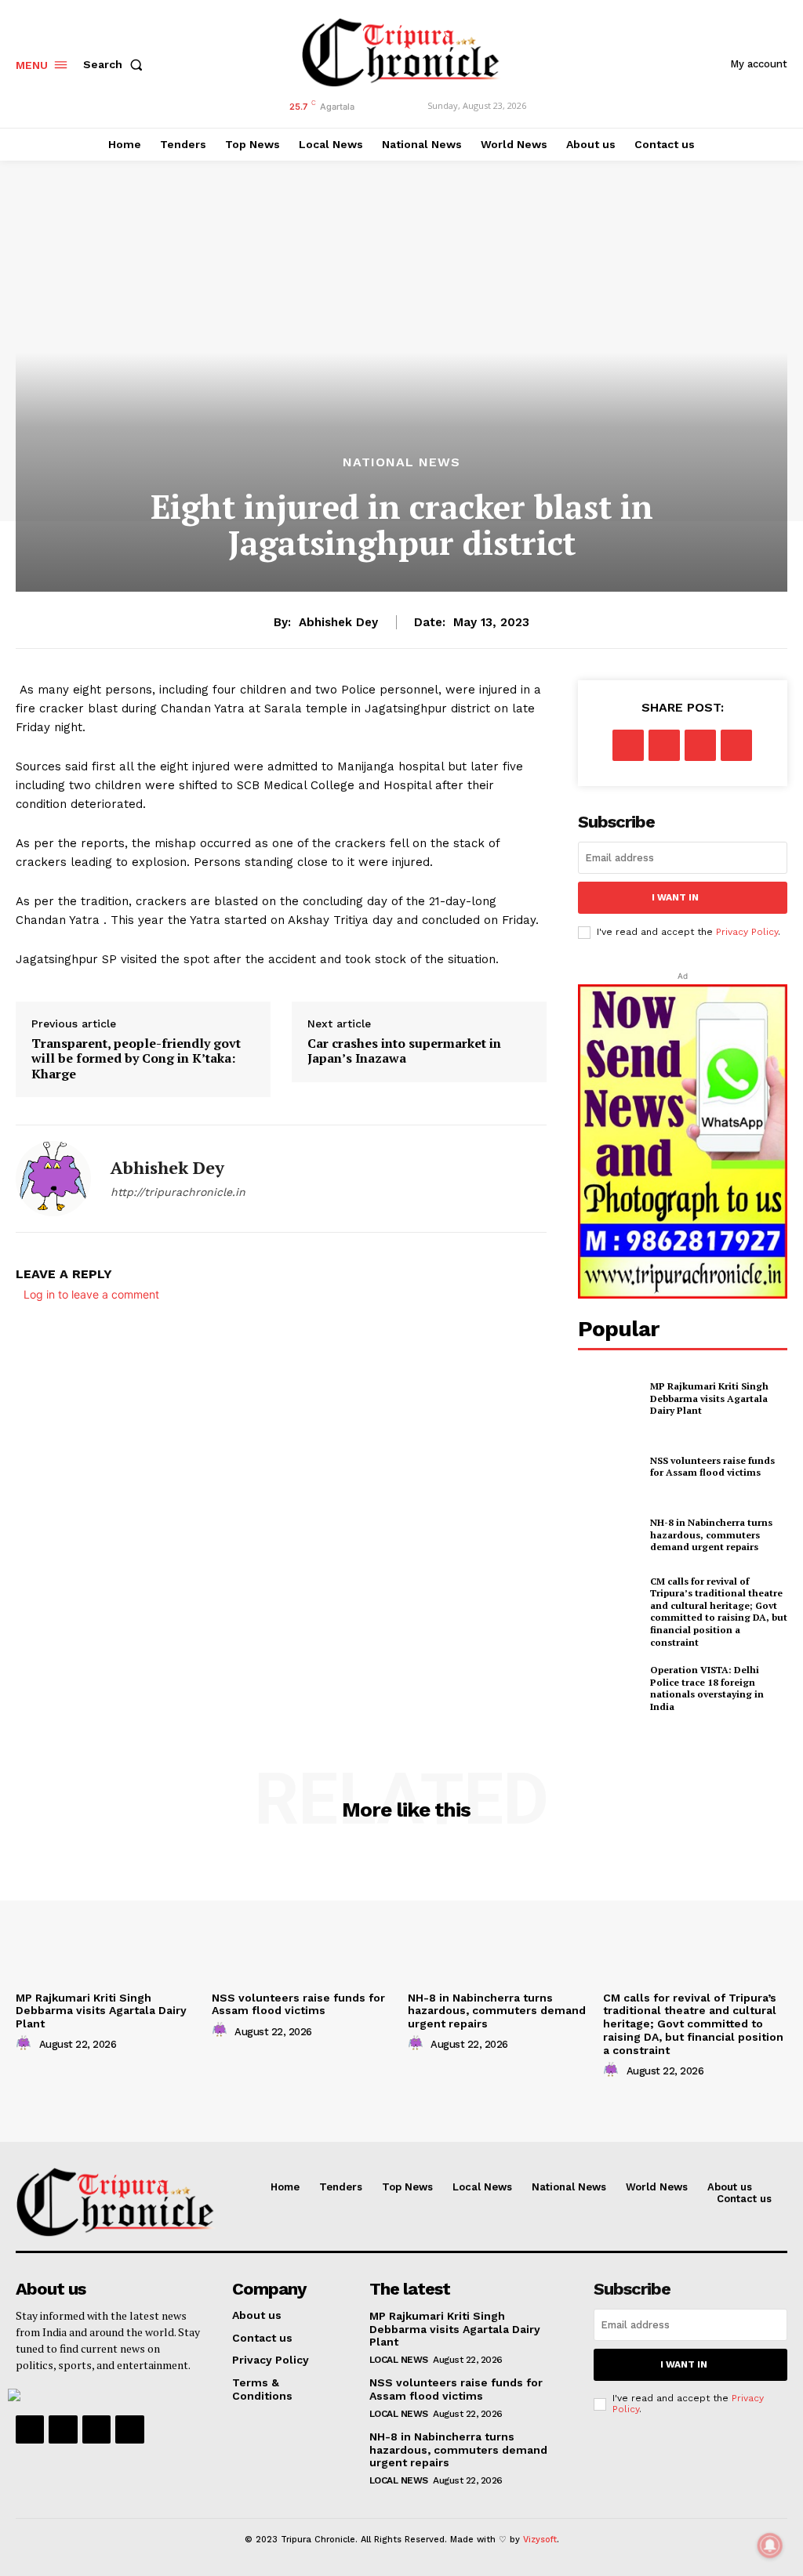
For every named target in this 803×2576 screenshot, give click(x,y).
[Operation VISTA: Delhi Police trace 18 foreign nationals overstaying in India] (609, 1688)
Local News (399, 2360)
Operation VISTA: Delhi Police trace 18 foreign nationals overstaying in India (707, 1688)
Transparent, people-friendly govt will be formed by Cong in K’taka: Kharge (136, 1059)
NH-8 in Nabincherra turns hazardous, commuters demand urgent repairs (711, 1534)
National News (401, 462)
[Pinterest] (700, 745)
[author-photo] (26, 2044)
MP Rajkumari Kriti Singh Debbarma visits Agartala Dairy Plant (709, 1398)
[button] (116, 64)
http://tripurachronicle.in (178, 1192)
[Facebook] (628, 745)
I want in (675, 897)
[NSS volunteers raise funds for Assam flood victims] (609, 1466)
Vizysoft (540, 2540)
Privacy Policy (747, 932)
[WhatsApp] (736, 745)
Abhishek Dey (338, 622)
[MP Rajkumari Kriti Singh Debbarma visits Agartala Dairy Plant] (609, 1398)
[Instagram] (63, 2429)
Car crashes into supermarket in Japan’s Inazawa (404, 1051)
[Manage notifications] (770, 2545)
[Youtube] (129, 2429)
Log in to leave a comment (91, 1294)
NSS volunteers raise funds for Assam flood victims (712, 1467)
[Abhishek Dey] (53, 1179)
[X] (664, 745)
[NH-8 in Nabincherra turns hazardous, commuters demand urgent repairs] (609, 1535)
